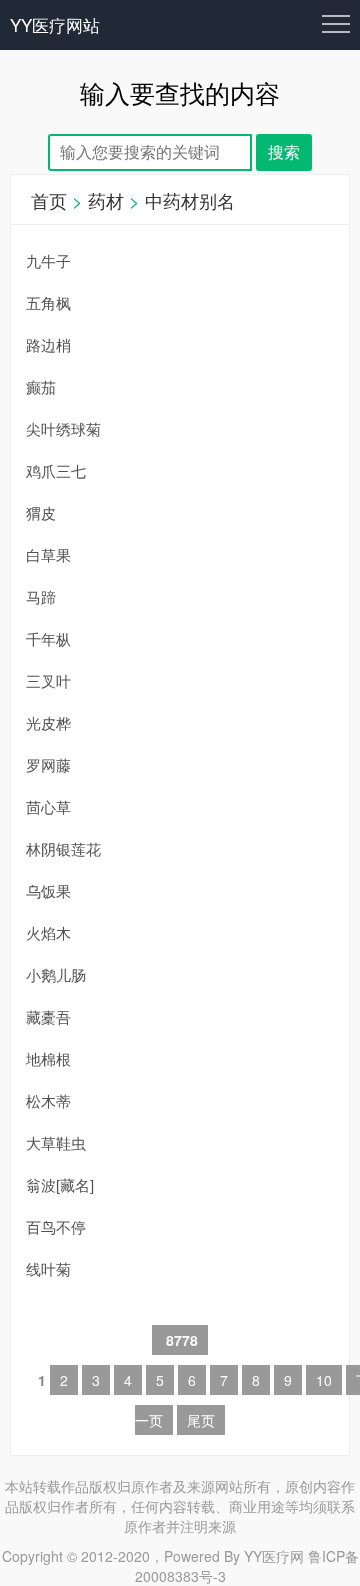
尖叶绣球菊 (63, 428)
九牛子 (48, 260)
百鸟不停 (56, 1226)
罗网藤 (48, 764)
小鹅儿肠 (56, 974)
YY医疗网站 (55, 24)
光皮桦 (48, 722)
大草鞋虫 (56, 1142)
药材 (106, 200)
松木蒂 (48, 1100)
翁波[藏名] (60, 1184)
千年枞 (48, 638)
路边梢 (48, 344)
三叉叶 (48, 680)
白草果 (48, 554)
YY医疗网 (274, 1556)
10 (324, 1380)
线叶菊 (48, 1268)
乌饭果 (48, 890)
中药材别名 (190, 200)
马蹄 (41, 596)
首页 (49, 200)
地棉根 (48, 1058)
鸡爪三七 (56, 470)
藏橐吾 (48, 1016)
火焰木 (48, 932)
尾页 (201, 1420)
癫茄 (41, 386)
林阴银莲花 (63, 848)
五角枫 (48, 302)
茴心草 (48, 806)
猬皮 (41, 512)
